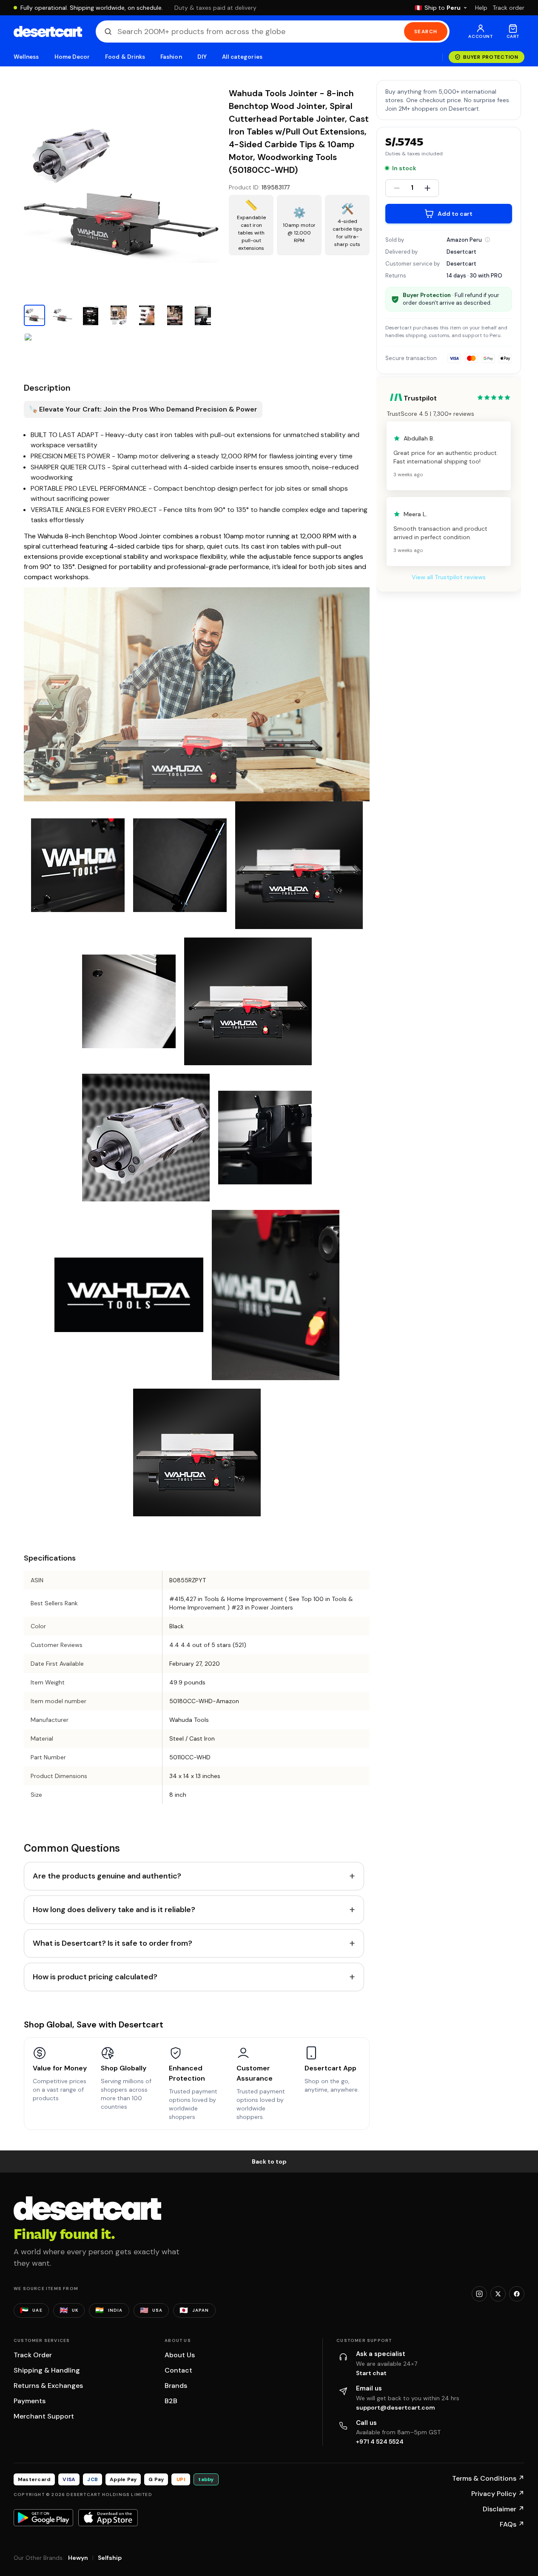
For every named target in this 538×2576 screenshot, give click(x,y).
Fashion (171, 57)
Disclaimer (504, 2509)
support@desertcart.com (396, 2407)
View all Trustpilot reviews (449, 577)
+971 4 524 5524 (380, 2442)
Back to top (269, 2161)
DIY (202, 57)
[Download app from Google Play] (43, 2518)
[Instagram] (479, 2294)
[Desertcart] (48, 31)
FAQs (512, 2524)
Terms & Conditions (488, 2478)
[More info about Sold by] (487, 240)
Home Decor (72, 57)
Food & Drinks (125, 57)
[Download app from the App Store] (108, 2518)
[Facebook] (517, 2294)
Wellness (26, 57)
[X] (498, 2294)
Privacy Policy (498, 2494)
